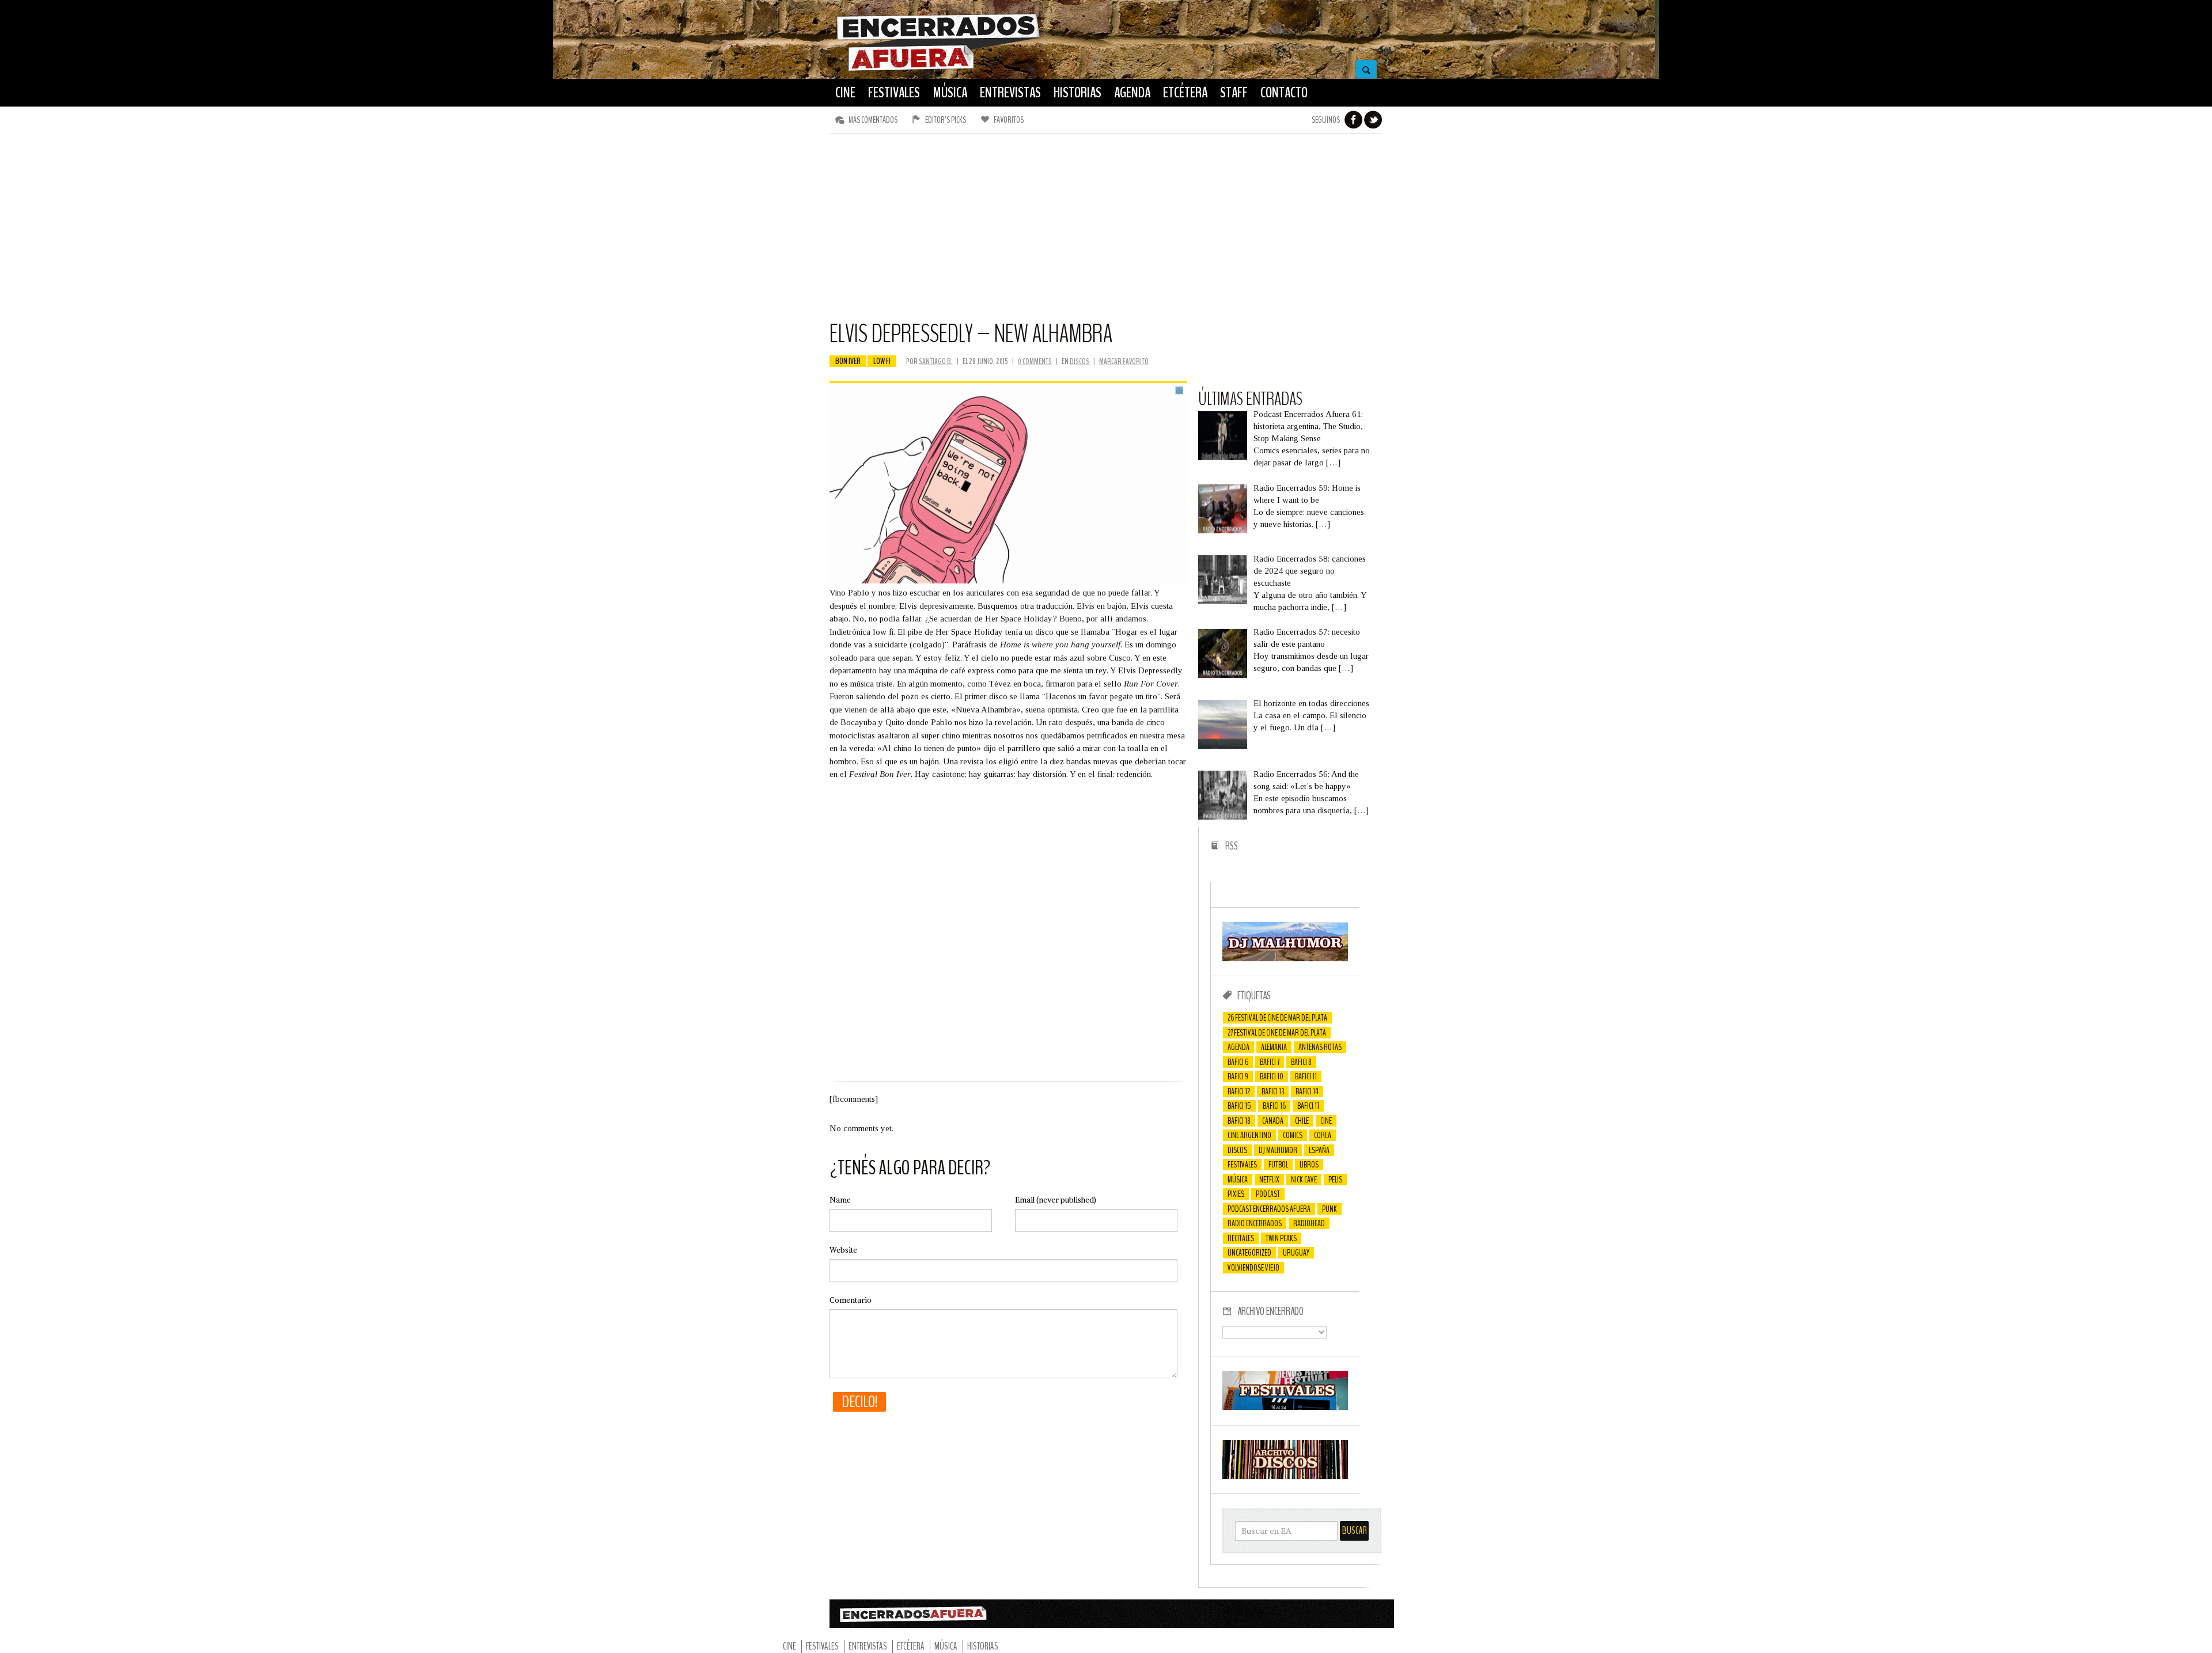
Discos (1080, 361)
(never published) (1056, 1200)
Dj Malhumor (1278, 1150)
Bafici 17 (1308, 1106)
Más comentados (873, 120)
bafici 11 (1306, 1076)
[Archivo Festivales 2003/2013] (1285, 1407)
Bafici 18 (1239, 1121)
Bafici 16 (1274, 1106)
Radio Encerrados (1255, 1223)
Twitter (1373, 120)
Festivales (1242, 1165)
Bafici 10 (1272, 1076)
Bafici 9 (1238, 1076)
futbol (1278, 1165)
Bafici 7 (1270, 1062)
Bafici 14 (1307, 1091)
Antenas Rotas (1320, 1047)
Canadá (1273, 1121)
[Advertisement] (1106, 232)
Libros (1309, 1165)
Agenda (1238, 1047)
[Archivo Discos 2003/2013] (1285, 1476)
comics (1293, 1135)
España (1319, 1150)
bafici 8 (1301, 1062)
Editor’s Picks (946, 120)
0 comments (1035, 361)
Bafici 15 (1239, 1106)
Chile (1302, 1121)
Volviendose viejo (1253, 1268)
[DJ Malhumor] (1285, 958)
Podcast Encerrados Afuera (1269, 1209)
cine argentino (1249, 1135)
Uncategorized (1249, 1253)
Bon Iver (848, 361)
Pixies (1236, 1194)
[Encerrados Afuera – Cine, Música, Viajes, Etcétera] (938, 70)
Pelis (1335, 1180)
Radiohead (1309, 1223)
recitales (1241, 1238)
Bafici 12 (1239, 1091)
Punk (1330, 1209)
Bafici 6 (1238, 1062)
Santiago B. (936, 361)
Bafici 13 (1273, 1091)
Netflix (1269, 1180)
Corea (1323, 1135)
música (1238, 1180)
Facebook (1354, 120)
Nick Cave (1304, 1180)
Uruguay (1296, 1253)
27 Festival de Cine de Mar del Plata (1277, 1033)
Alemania (1274, 1047)
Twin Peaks (1281, 1238)
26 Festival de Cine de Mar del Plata (1277, 1018)
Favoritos (1009, 120)
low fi (882, 361)
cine (1326, 1121)
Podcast (1268, 1194)
